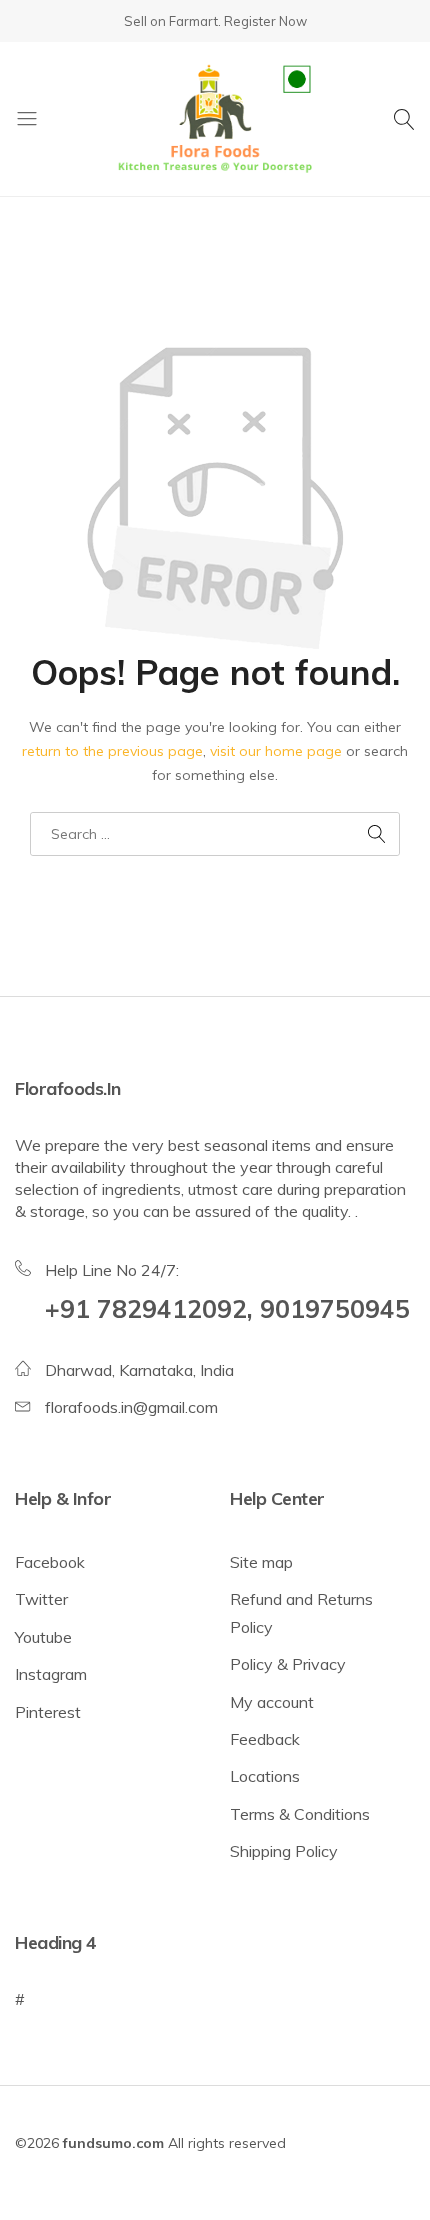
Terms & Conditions (300, 1814)
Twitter (41, 1599)
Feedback (265, 1739)
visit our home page (276, 751)
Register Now (265, 21)
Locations (265, 1776)
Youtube (43, 1637)
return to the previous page (112, 751)
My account (272, 1702)
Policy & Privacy (288, 1664)
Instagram (51, 1674)
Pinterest (48, 1712)
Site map (261, 1562)
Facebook (50, 1562)
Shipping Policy (284, 1851)
